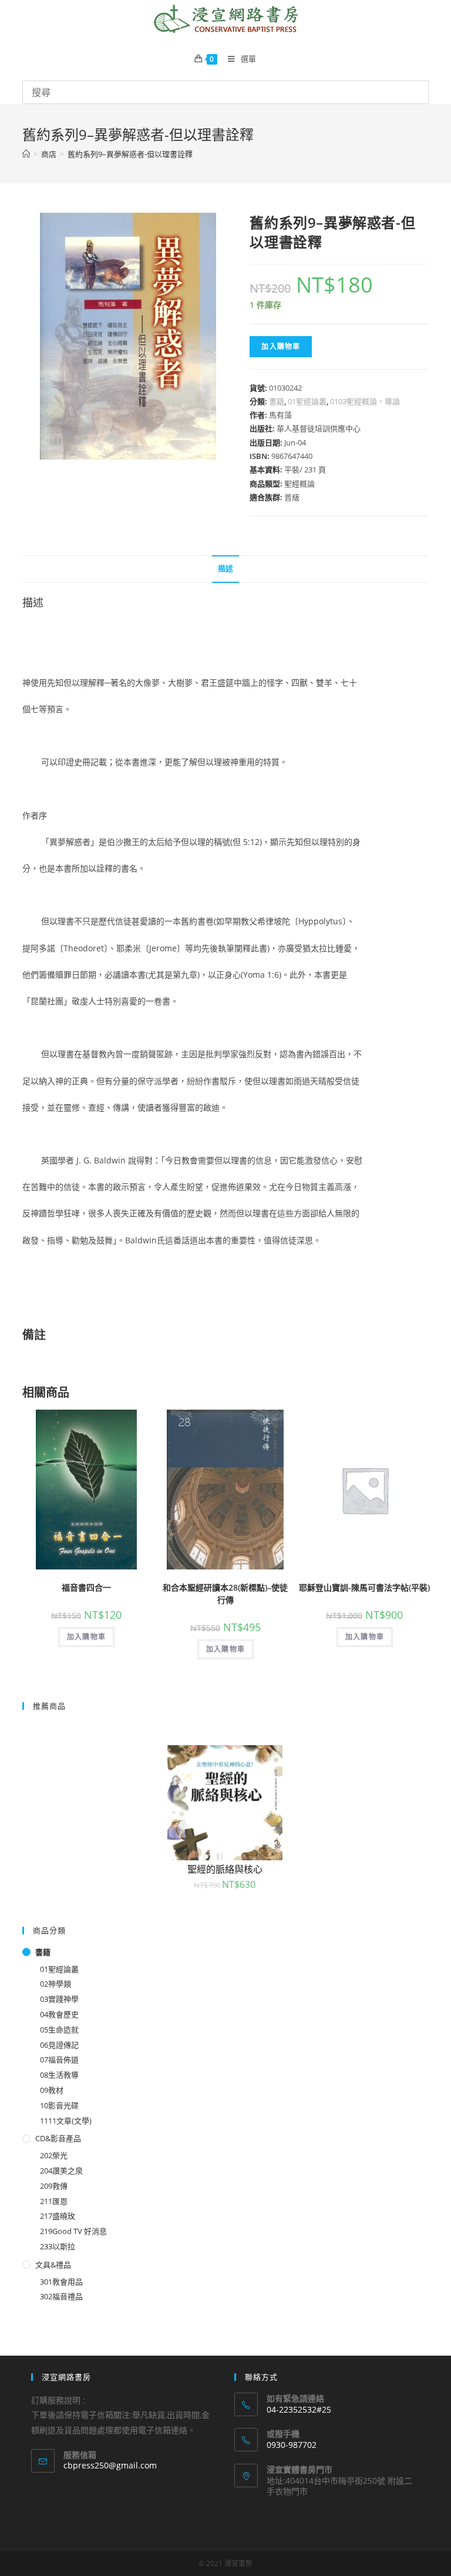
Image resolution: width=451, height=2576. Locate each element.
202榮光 (54, 2155)
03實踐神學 (59, 1999)
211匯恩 (54, 2201)
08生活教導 (59, 2075)
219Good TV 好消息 (73, 2231)
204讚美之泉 (61, 2171)
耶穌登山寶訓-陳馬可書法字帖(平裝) (364, 1587)
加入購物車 (281, 346)
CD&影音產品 (58, 2138)
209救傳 (54, 2186)
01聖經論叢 (307, 401)
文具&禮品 (53, 2265)
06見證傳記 (59, 2045)
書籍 (277, 401)
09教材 (52, 2090)
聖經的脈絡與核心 (225, 1869)
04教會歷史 (59, 2014)
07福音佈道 (59, 2060)
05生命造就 (59, 2030)
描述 (225, 568)
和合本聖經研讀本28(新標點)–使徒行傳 (225, 1594)
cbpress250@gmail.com (110, 2465)
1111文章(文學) (66, 2121)
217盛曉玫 (58, 2216)
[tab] (225, 569)
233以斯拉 (58, 2246)
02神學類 (55, 1984)
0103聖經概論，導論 (365, 401)
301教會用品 (61, 2282)
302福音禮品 (61, 2296)
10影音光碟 (59, 2105)
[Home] (26, 154)
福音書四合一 (86, 1587)
